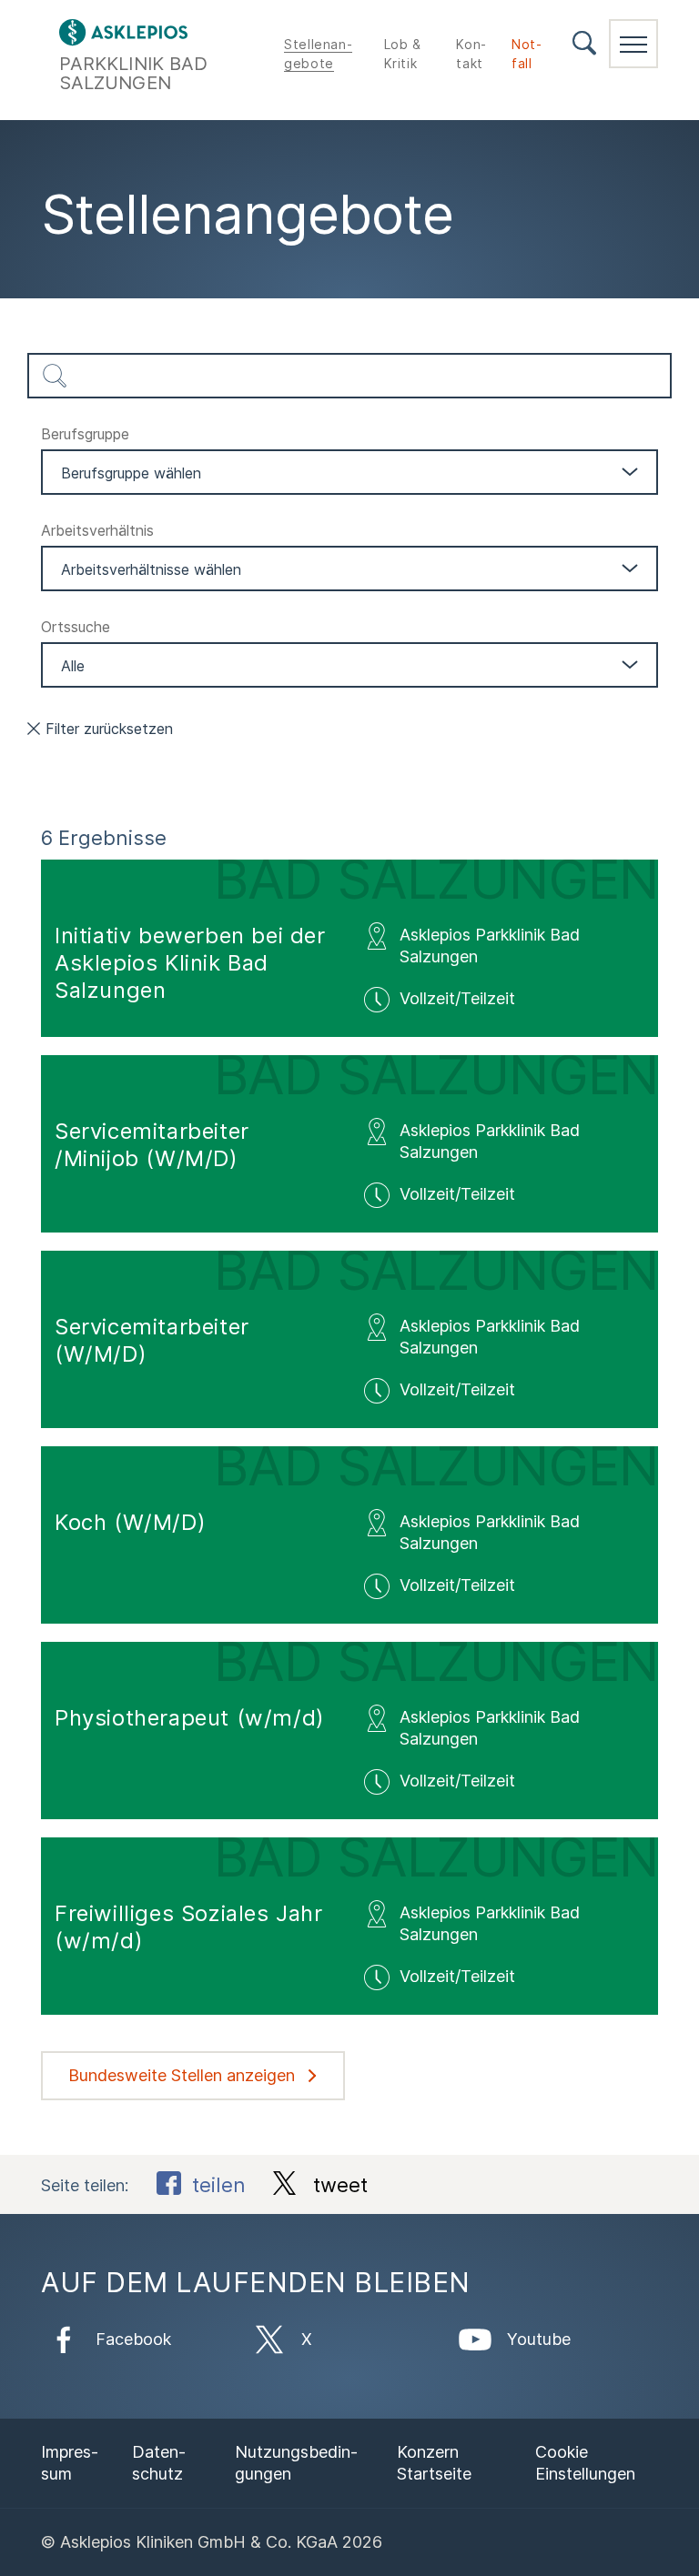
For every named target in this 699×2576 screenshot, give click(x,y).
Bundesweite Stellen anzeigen (182, 2075)
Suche (584, 43)
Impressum (70, 2463)
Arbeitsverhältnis (97, 530)
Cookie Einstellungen (585, 2463)
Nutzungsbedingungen (296, 2463)
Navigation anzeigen (633, 44)
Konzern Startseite (434, 2463)
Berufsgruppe (85, 434)
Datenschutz (159, 2463)
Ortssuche (76, 627)
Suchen (55, 376)
